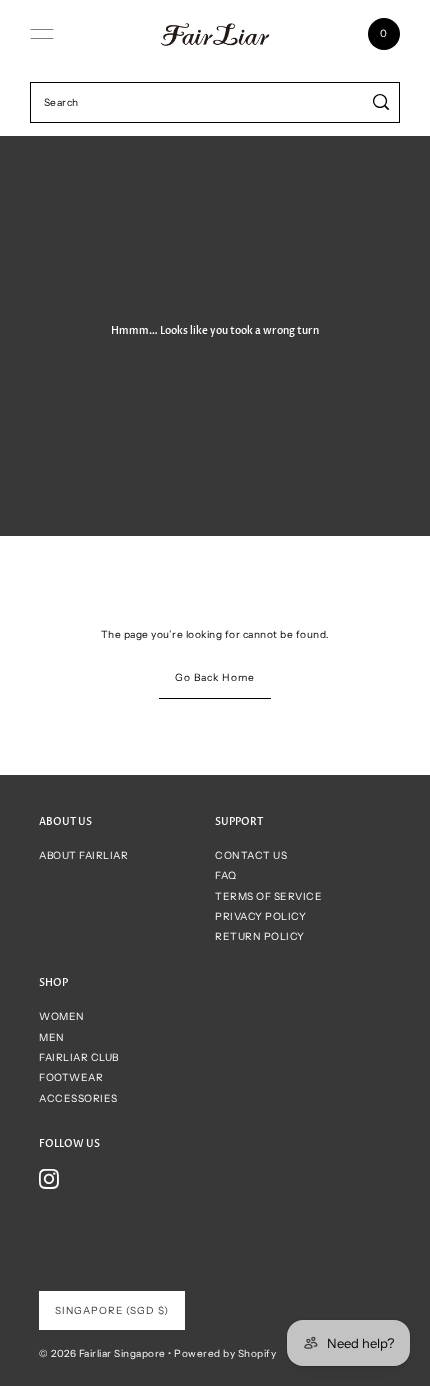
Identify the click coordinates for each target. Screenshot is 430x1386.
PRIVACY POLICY (260, 916)
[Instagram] (49, 1179)
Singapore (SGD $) (112, 1310)
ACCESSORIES (78, 1098)
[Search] (381, 102)
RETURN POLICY (260, 936)
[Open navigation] (42, 34)
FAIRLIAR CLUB (79, 1057)
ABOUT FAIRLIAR (83, 855)
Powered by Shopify (225, 1353)
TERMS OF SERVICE (268, 896)
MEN (52, 1037)
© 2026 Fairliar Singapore (102, 1353)
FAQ (226, 875)
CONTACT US (251, 855)
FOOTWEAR (71, 1077)
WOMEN (62, 1016)
